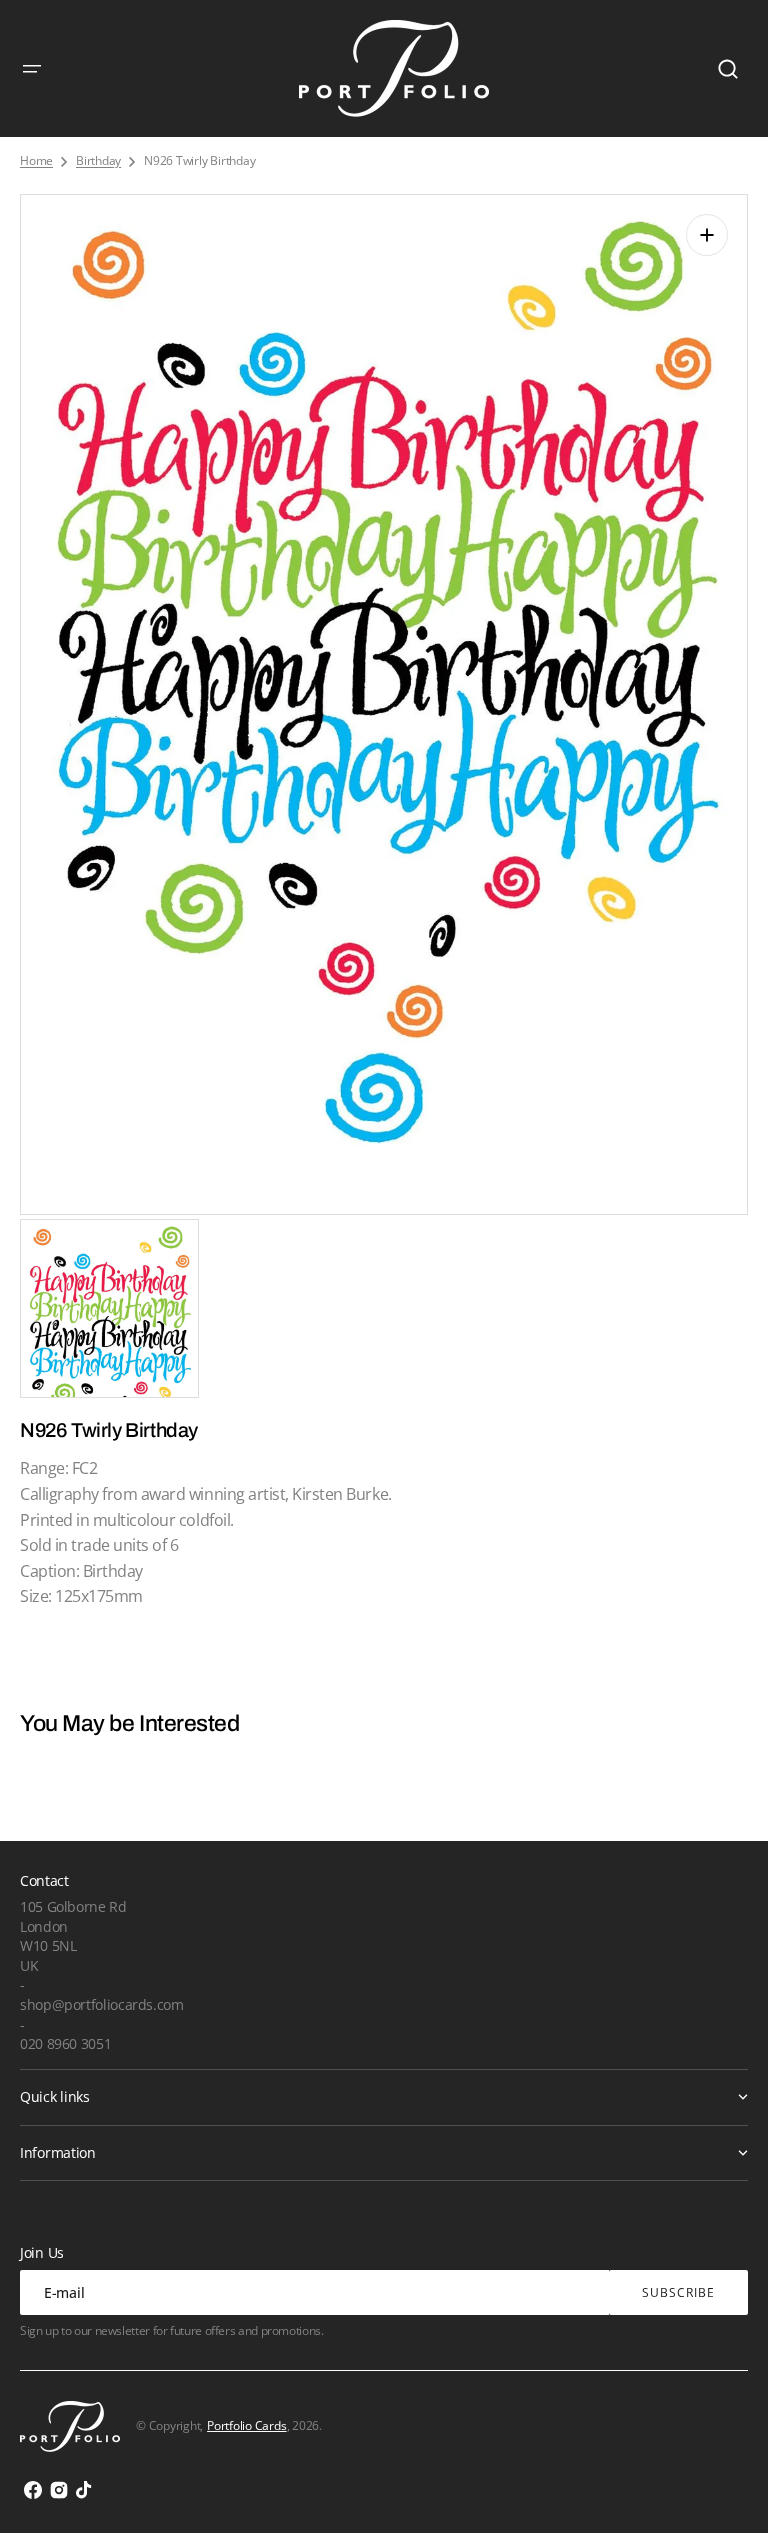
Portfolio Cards (246, 2425)
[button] (32, 69)
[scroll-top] (725, 2491)
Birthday (98, 161)
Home (36, 161)
